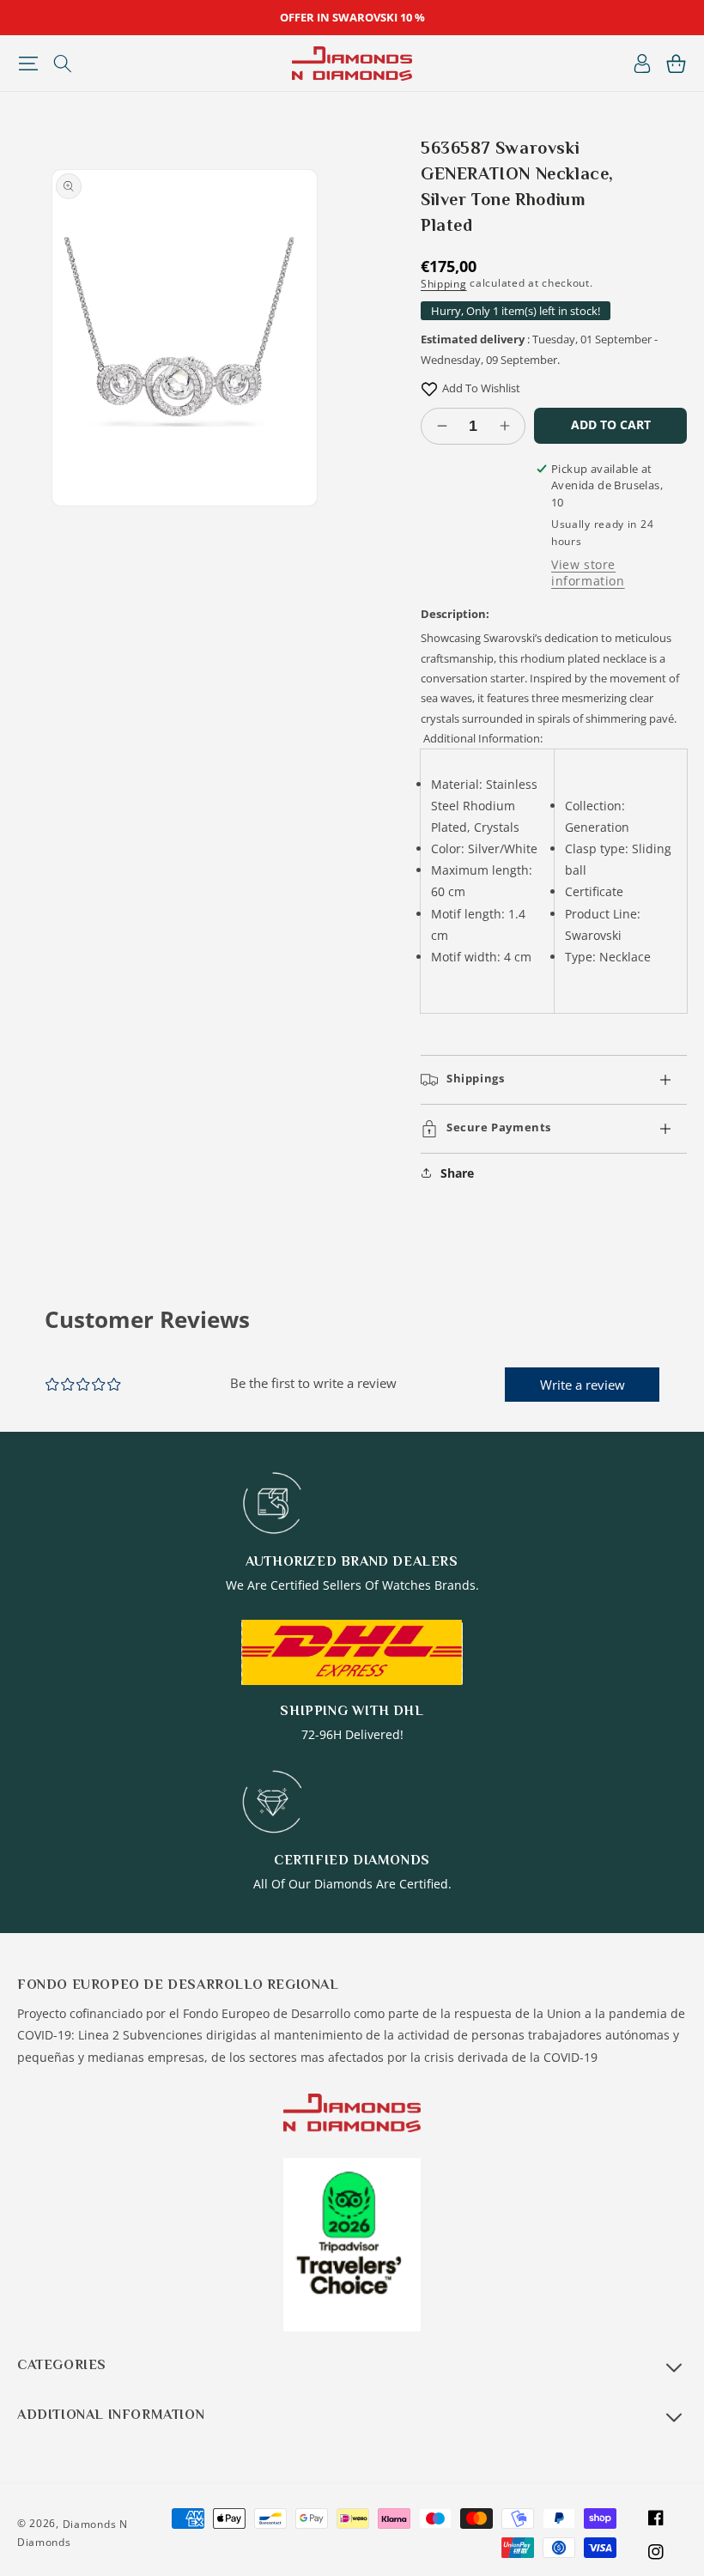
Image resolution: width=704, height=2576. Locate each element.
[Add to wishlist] (429, 388)
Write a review (583, 1385)
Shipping (444, 284)
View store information (588, 573)
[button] (28, 64)
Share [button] (457, 1173)
